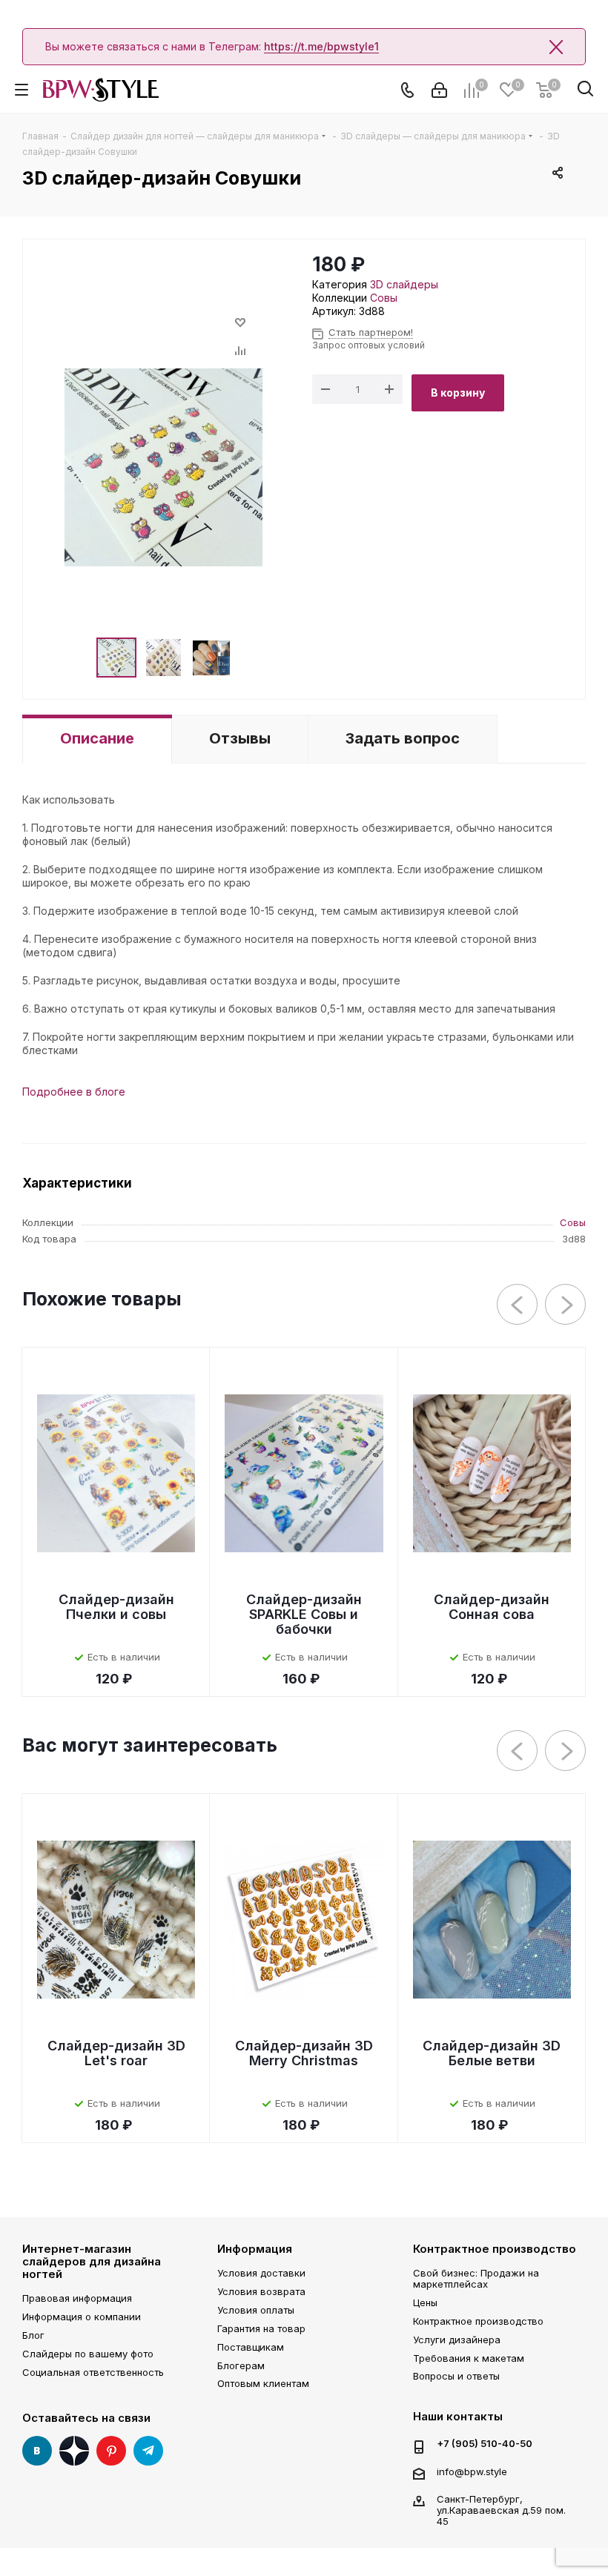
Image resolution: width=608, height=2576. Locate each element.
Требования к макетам (469, 2358)
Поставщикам (251, 2347)
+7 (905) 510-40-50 (485, 2444)
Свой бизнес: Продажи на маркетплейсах (476, 2278)
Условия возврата (261, 2291)
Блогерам (241, 2365)
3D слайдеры (404, 284)
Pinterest (111, 2451)
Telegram (148, 2451)
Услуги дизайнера (457, 2340)
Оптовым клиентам (263, 2383)
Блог (33, 2335)
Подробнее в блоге (74, 1092)
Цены (425, 2302)
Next (566, 1305)
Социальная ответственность (93, 2372)
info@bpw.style (472, 2471)
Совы (384, 298)
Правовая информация (77, 2298)
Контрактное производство (495, 2249)
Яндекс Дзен (74, 2451)
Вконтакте (37, 2451)
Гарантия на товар (261, 2328)
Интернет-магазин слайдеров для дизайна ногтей (92, 2262)
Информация (255, 2249)
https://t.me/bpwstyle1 (321, 46)
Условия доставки (261, 2273)
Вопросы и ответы (456, 2376)
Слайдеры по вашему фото (88, 2354)
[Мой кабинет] (439, 90)
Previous (518, 1305)
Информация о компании (82, 2317)
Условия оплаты (256, 2310)
